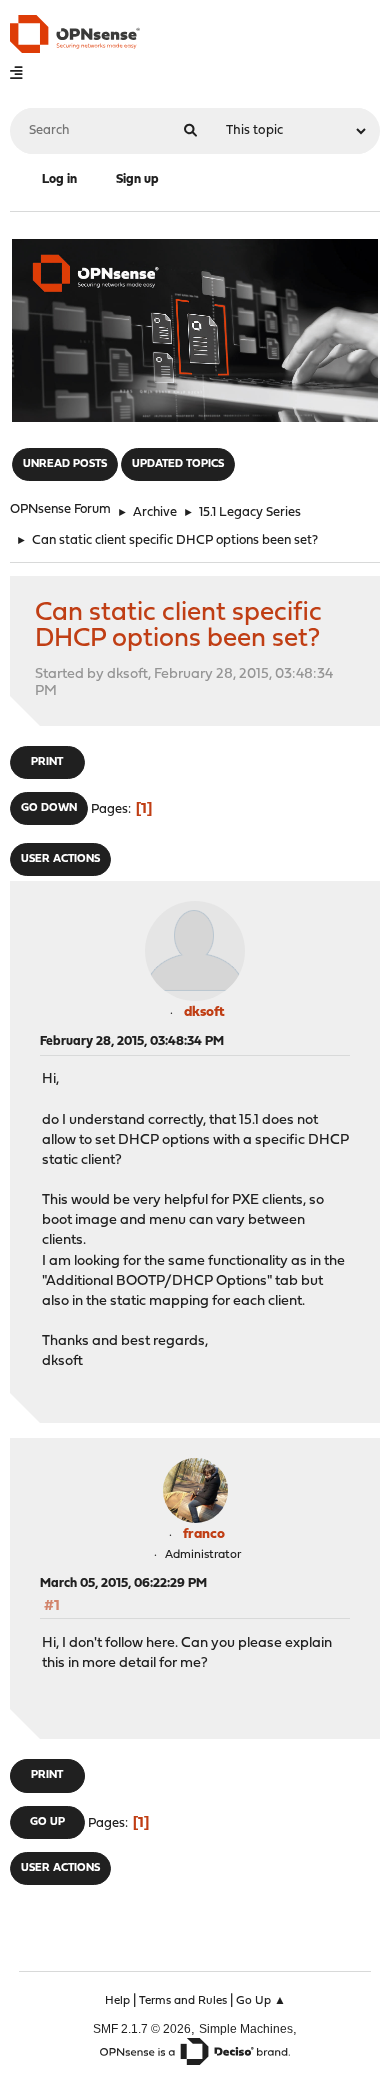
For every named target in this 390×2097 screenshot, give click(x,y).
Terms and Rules (183, 2001)
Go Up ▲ (261, 2001)
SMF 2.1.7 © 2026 (142, 2028)
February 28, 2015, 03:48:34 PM (132, 1041)
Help (117, 2001)
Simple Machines (246, 2028)
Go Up (47, 1822)
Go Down (49, 808)
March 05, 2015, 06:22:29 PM (123, 1583)
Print (47, 762)
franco (204, 1534)
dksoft (204, 1012)
